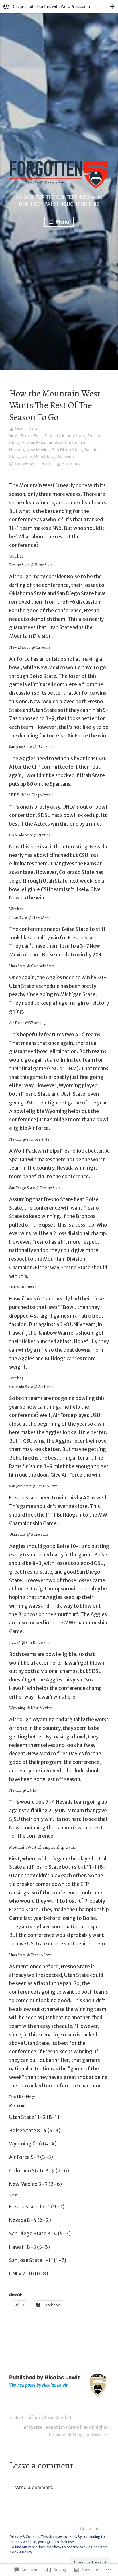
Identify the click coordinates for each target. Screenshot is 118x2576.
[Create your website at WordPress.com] (59, 6)
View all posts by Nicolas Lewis (39, 2385)
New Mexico (38, 450)
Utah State (44, 456)
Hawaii (28, 442)
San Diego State (67, 450)
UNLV (27, 456)
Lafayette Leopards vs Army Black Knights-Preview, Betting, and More (60, 2431)
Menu (62, 222)
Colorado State (71, 436)
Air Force (23, 436)
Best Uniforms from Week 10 (40, 2419)
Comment (89, 2529)
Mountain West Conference (61, 442)
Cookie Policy (21, 2552)
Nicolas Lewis (28, 428)
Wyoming (65, 456)
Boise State (44, 436)
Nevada (17, 450)
